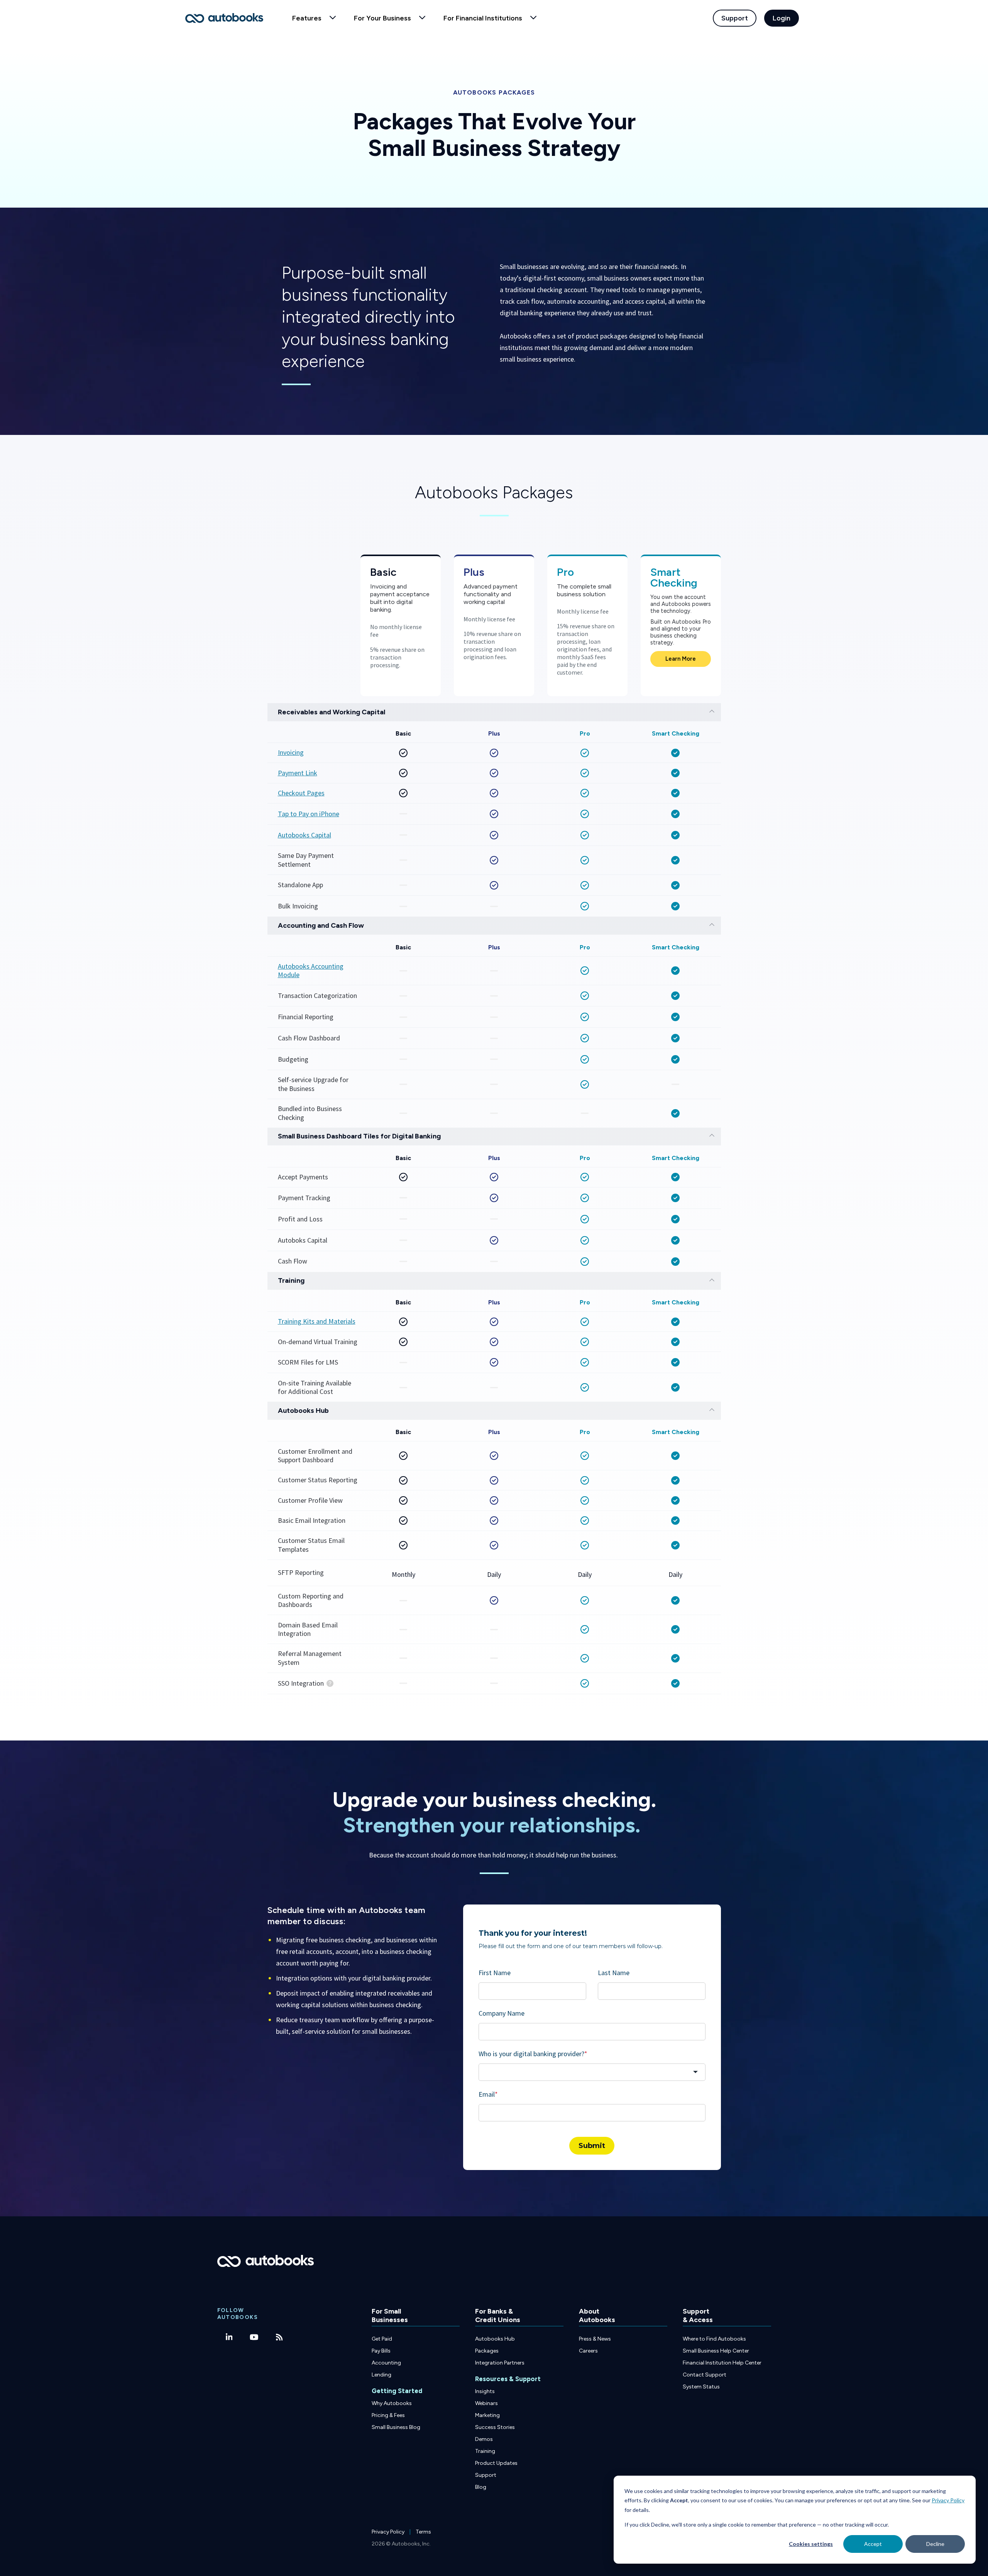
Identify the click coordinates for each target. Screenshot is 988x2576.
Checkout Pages (301, 793)
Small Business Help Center (716, 2351)
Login (782, 18)
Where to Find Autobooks (714, 2339)
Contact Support (705, 2375)
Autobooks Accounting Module (311, 971)
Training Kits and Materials (317, 1321)
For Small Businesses (390, 2316)
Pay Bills (381, 2351)
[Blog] (279, 2337)
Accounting (386, 2363)
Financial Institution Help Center (722, 2363)
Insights (485, 2391)
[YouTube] (254, 2337)
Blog (481, 2487)
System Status (701, 2387)
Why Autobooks (392, 2403)
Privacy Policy (948, 2500)
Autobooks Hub (495, 2339)
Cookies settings (811, 2544)
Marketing (487, 2415)
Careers (588, 2351)
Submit (592, 2146)
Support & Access (698, 2316)
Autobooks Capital (305, 835)
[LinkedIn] (229, 2337)
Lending (381, 2375)
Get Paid (382, 2339)
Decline (935, 2544)
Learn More (681, 659)
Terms (423, 2532)
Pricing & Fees (388, 2415)
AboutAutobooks (597, 2316)
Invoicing (291, 753)
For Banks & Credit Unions (498, 2316)
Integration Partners (500, 2363)
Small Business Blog (396, 2427)
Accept (873, 2544)
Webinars (486, 2403)
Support (735, 18)
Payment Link (298, 773)
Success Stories (495, 2427)
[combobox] (592, 2072)
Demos (484, 2439)
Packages (487, 2351)
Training (485, 2451)
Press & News (595, 2339)
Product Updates (496, 2463)
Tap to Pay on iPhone (309, 814)
